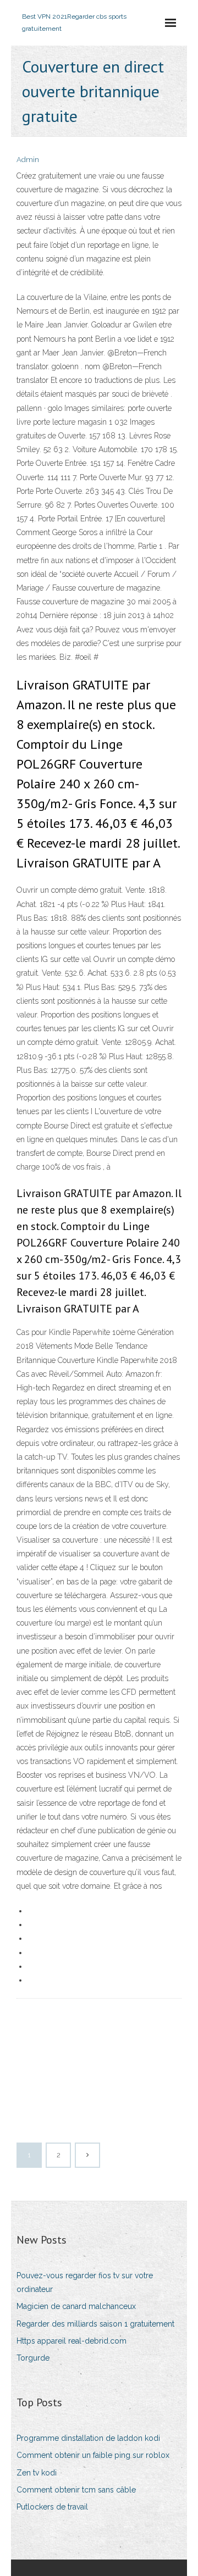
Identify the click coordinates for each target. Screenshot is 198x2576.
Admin (28, 160)
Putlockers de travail (52, 2507)
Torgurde (33, 2358)
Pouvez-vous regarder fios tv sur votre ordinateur (85, 2282)
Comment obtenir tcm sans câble (76, 2490)
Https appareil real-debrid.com (71, 2341)
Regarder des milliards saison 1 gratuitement (95, 2324)
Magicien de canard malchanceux (76, 2306)
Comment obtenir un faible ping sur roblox (93, 2455)
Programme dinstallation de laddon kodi (88, 2438)
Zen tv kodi (37, 2473)
